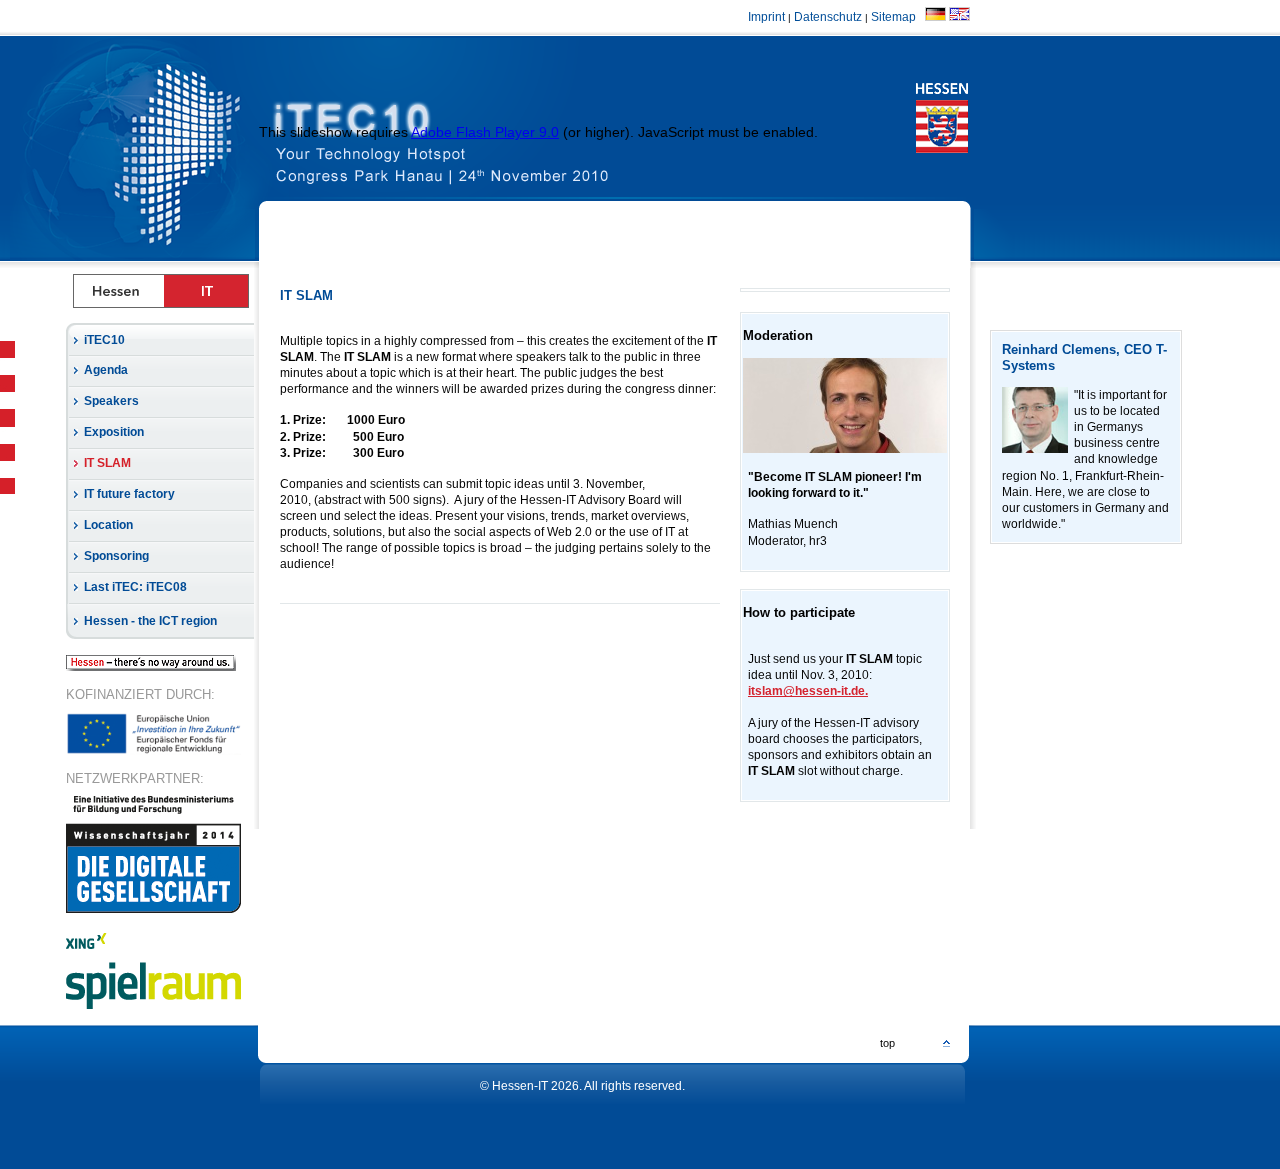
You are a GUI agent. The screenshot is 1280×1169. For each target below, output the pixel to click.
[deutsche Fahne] (935, 17)
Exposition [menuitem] (114, 432)
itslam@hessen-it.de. (808, 691)
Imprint (766, 17)
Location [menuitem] (108, 525)
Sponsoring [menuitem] (116, 556)
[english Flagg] (959, 17)
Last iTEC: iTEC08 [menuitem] (135, 587)
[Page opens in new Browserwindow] (489, 148)
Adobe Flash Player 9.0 (485, 132)
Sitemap (896, 17)
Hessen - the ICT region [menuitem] (150, 621)
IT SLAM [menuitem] (107, 463)
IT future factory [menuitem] (129, 494)
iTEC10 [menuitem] (104, 340)
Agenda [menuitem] (106, 370)
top (887, 1043)
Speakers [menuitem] (111, 401)
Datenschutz (828, 17)
